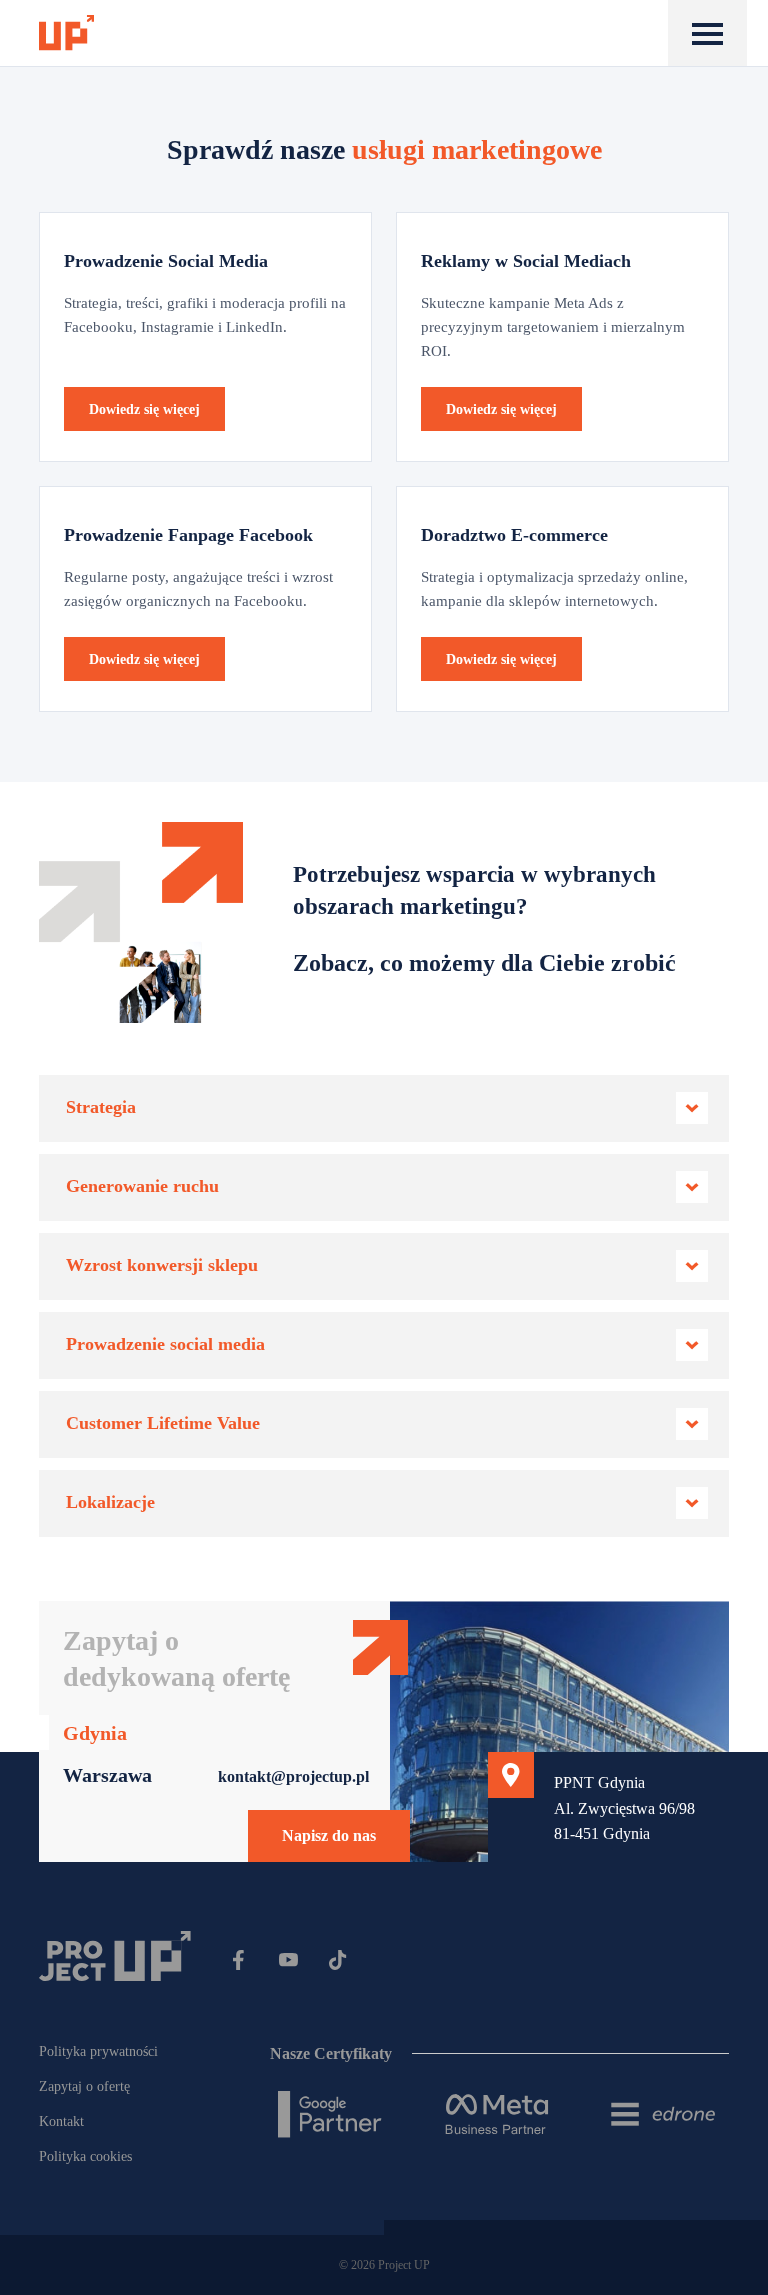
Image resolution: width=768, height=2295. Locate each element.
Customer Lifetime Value (163, 1423)
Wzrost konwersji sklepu (162, 1265)
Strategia (101, 1107)
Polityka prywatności (98, 2051)
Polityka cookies (85, 2156)
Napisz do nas (329, 1835)
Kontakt (61, 2121)
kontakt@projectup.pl (293, 1776)
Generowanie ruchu (142, 1186)
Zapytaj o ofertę (84, 2086)
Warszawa (107, 1775)
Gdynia (95, 1733)
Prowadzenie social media (165, 1344)
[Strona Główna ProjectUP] (66, 33)
